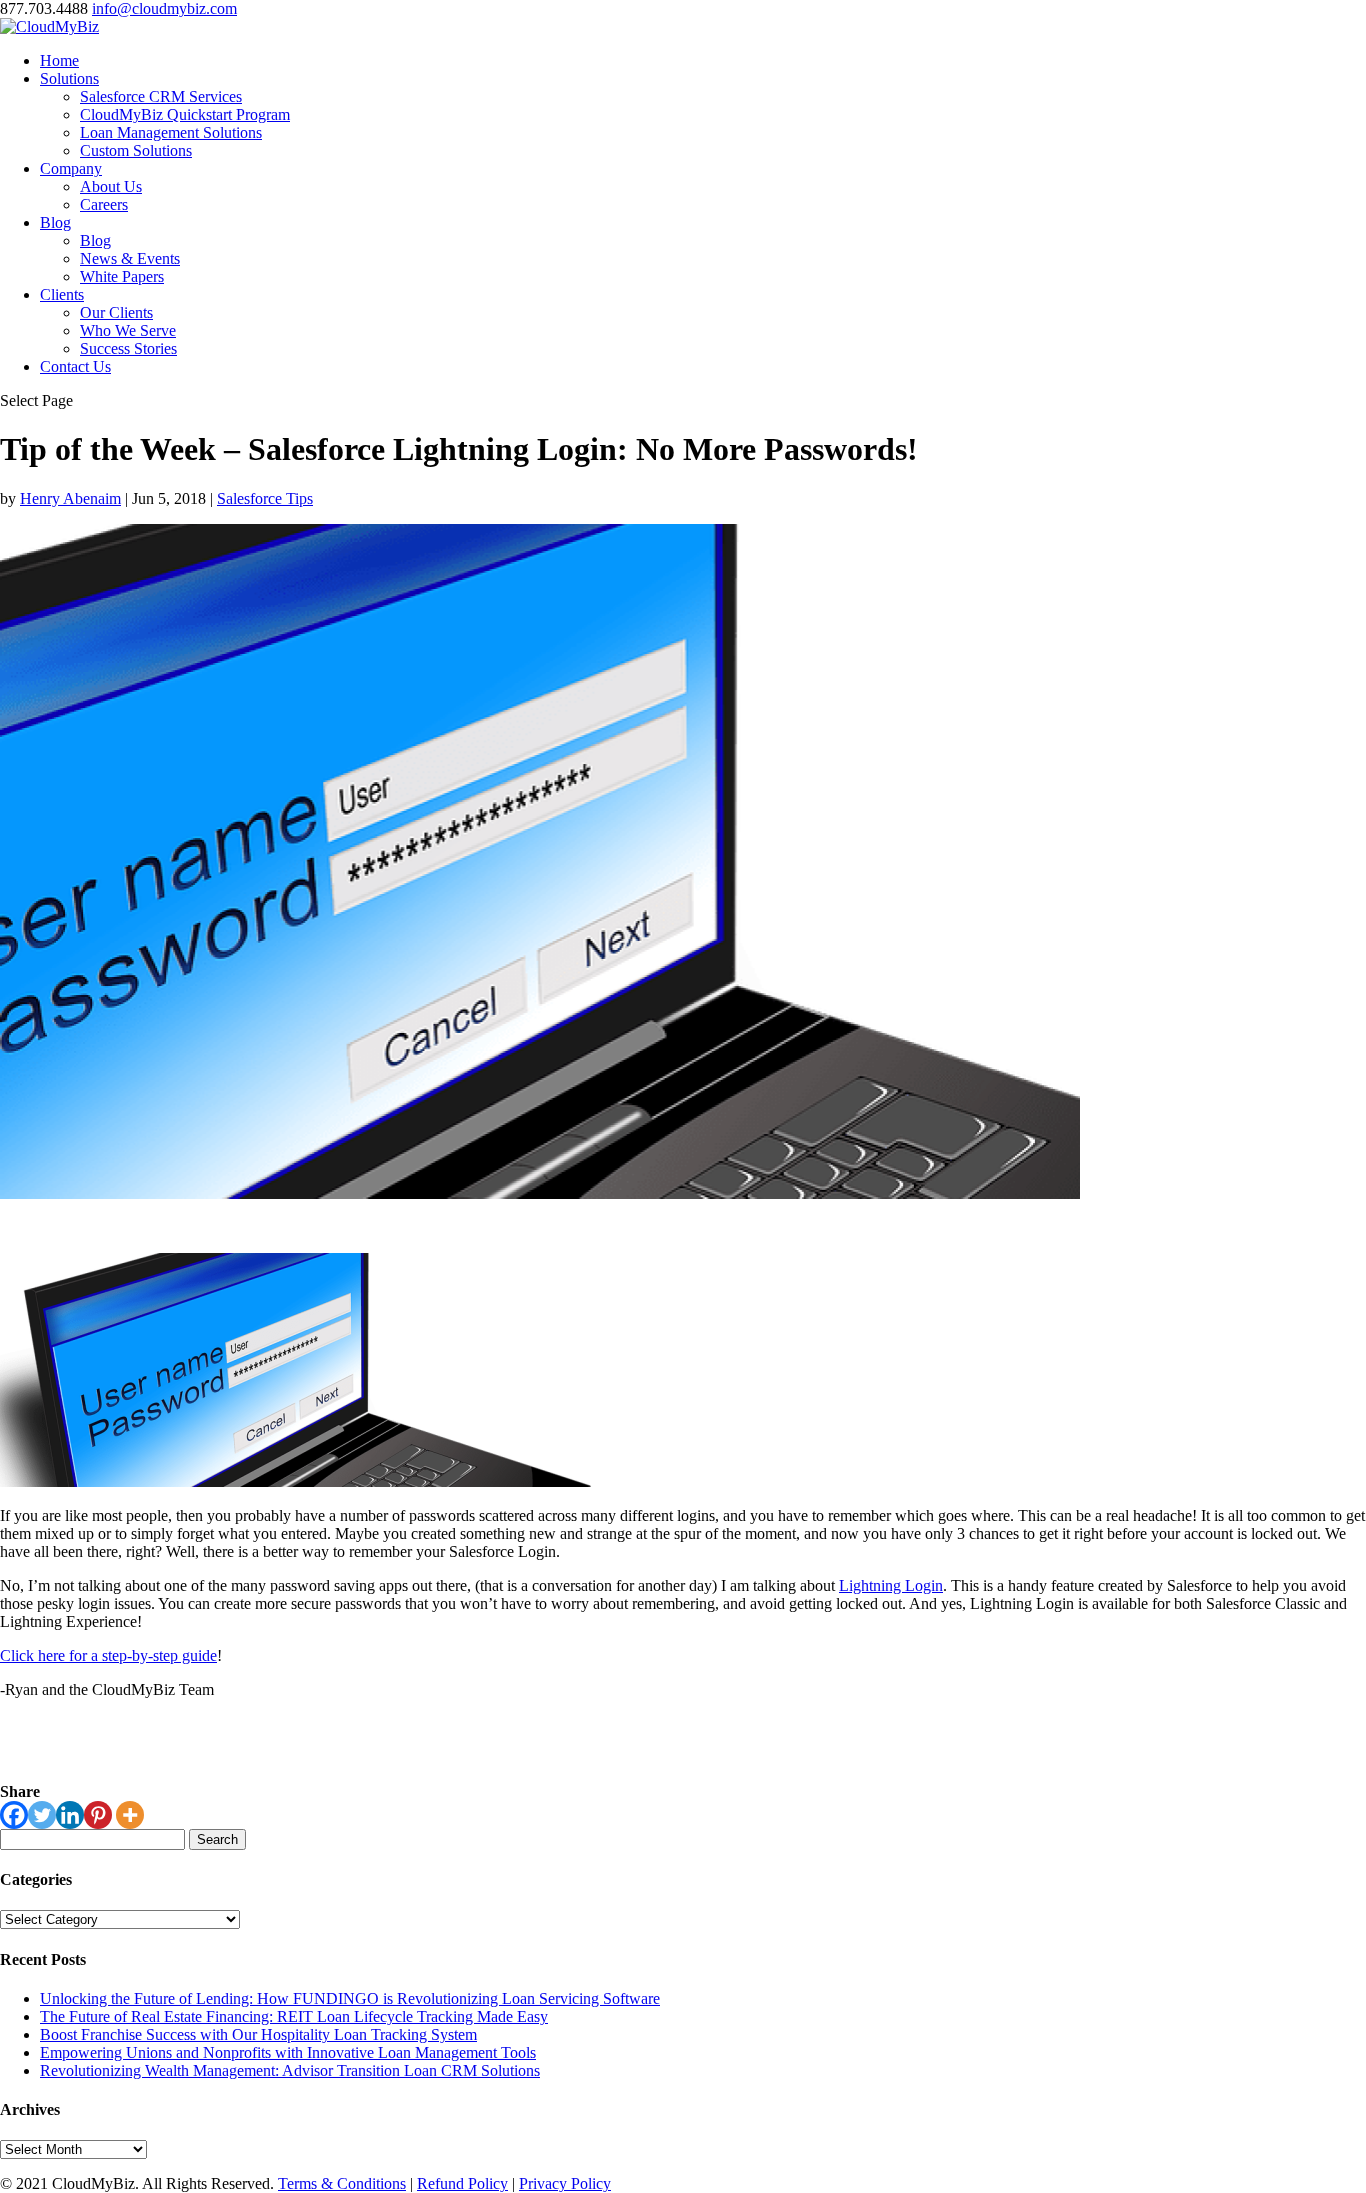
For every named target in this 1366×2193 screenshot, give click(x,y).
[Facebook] (14, 1815)
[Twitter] (42, 1815)
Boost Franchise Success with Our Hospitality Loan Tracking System (258, 2034)
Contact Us (75, 366)
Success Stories (128, 348)
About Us (111, 186)
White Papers (122, 276)
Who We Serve (128, 330)
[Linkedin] (70, 1815)
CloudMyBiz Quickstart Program (185, 114)
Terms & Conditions (342, 2183)
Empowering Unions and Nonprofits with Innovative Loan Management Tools (288, 2052)
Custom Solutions (136, 150)
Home (59, 60)
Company (71, 168)
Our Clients (116, 312)
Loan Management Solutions (171, 132)
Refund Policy (462, 2183)
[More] (130, 1815)
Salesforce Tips (265, 498)
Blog (55, 222)
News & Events (130, 258)
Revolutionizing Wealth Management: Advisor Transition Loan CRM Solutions (290, 2070)
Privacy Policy (565, 2183)
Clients (62, 294)
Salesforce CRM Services (161, 96)
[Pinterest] (98, 1815)
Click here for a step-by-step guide (108, 1655)
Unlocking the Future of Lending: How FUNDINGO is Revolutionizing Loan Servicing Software (350, 1998)
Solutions (69, 78)
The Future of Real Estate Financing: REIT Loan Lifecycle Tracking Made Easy (294, 2016)
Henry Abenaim (70, 498)
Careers (104, 204)
